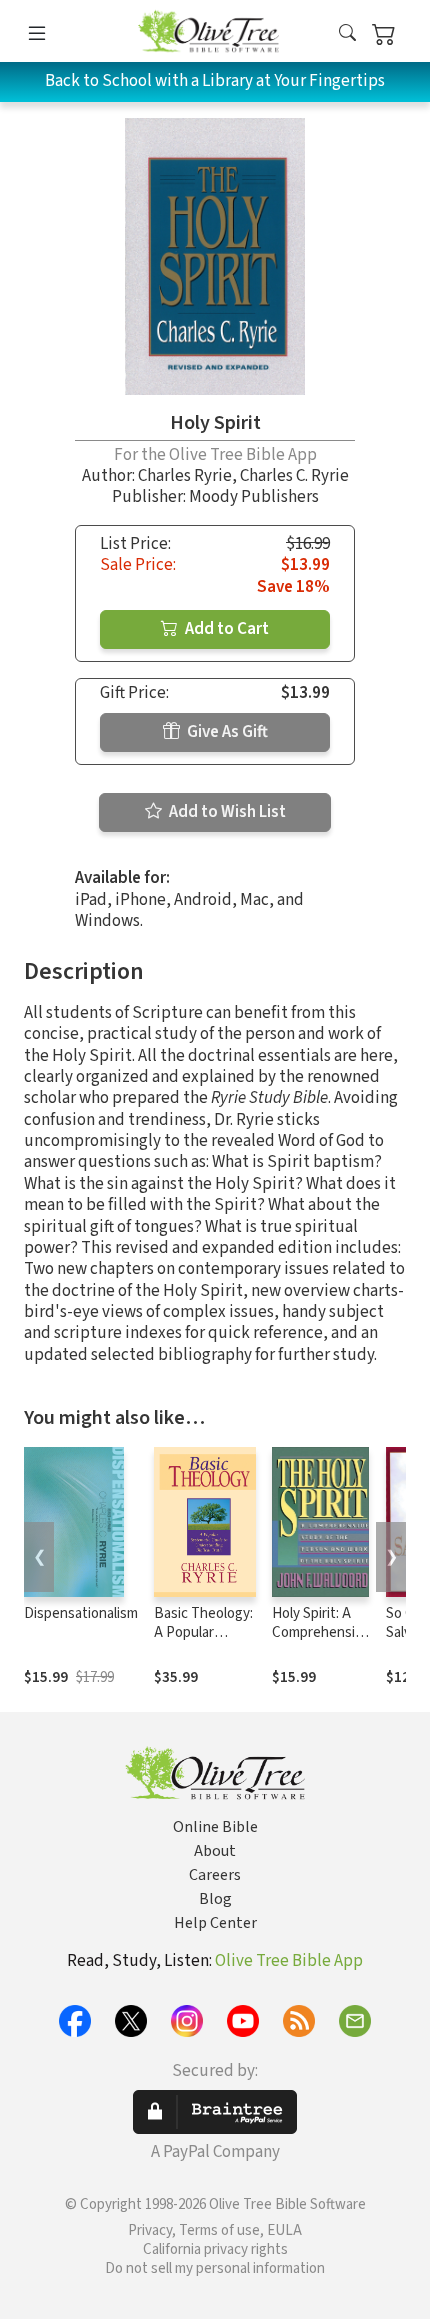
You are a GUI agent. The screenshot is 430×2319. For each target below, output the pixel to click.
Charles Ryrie (185, 476)
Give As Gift (226, 732)
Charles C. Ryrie (294, 476)
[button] (347, 34)
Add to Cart (225, 629)
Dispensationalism (81, 1613)
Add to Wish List (226, 812)
